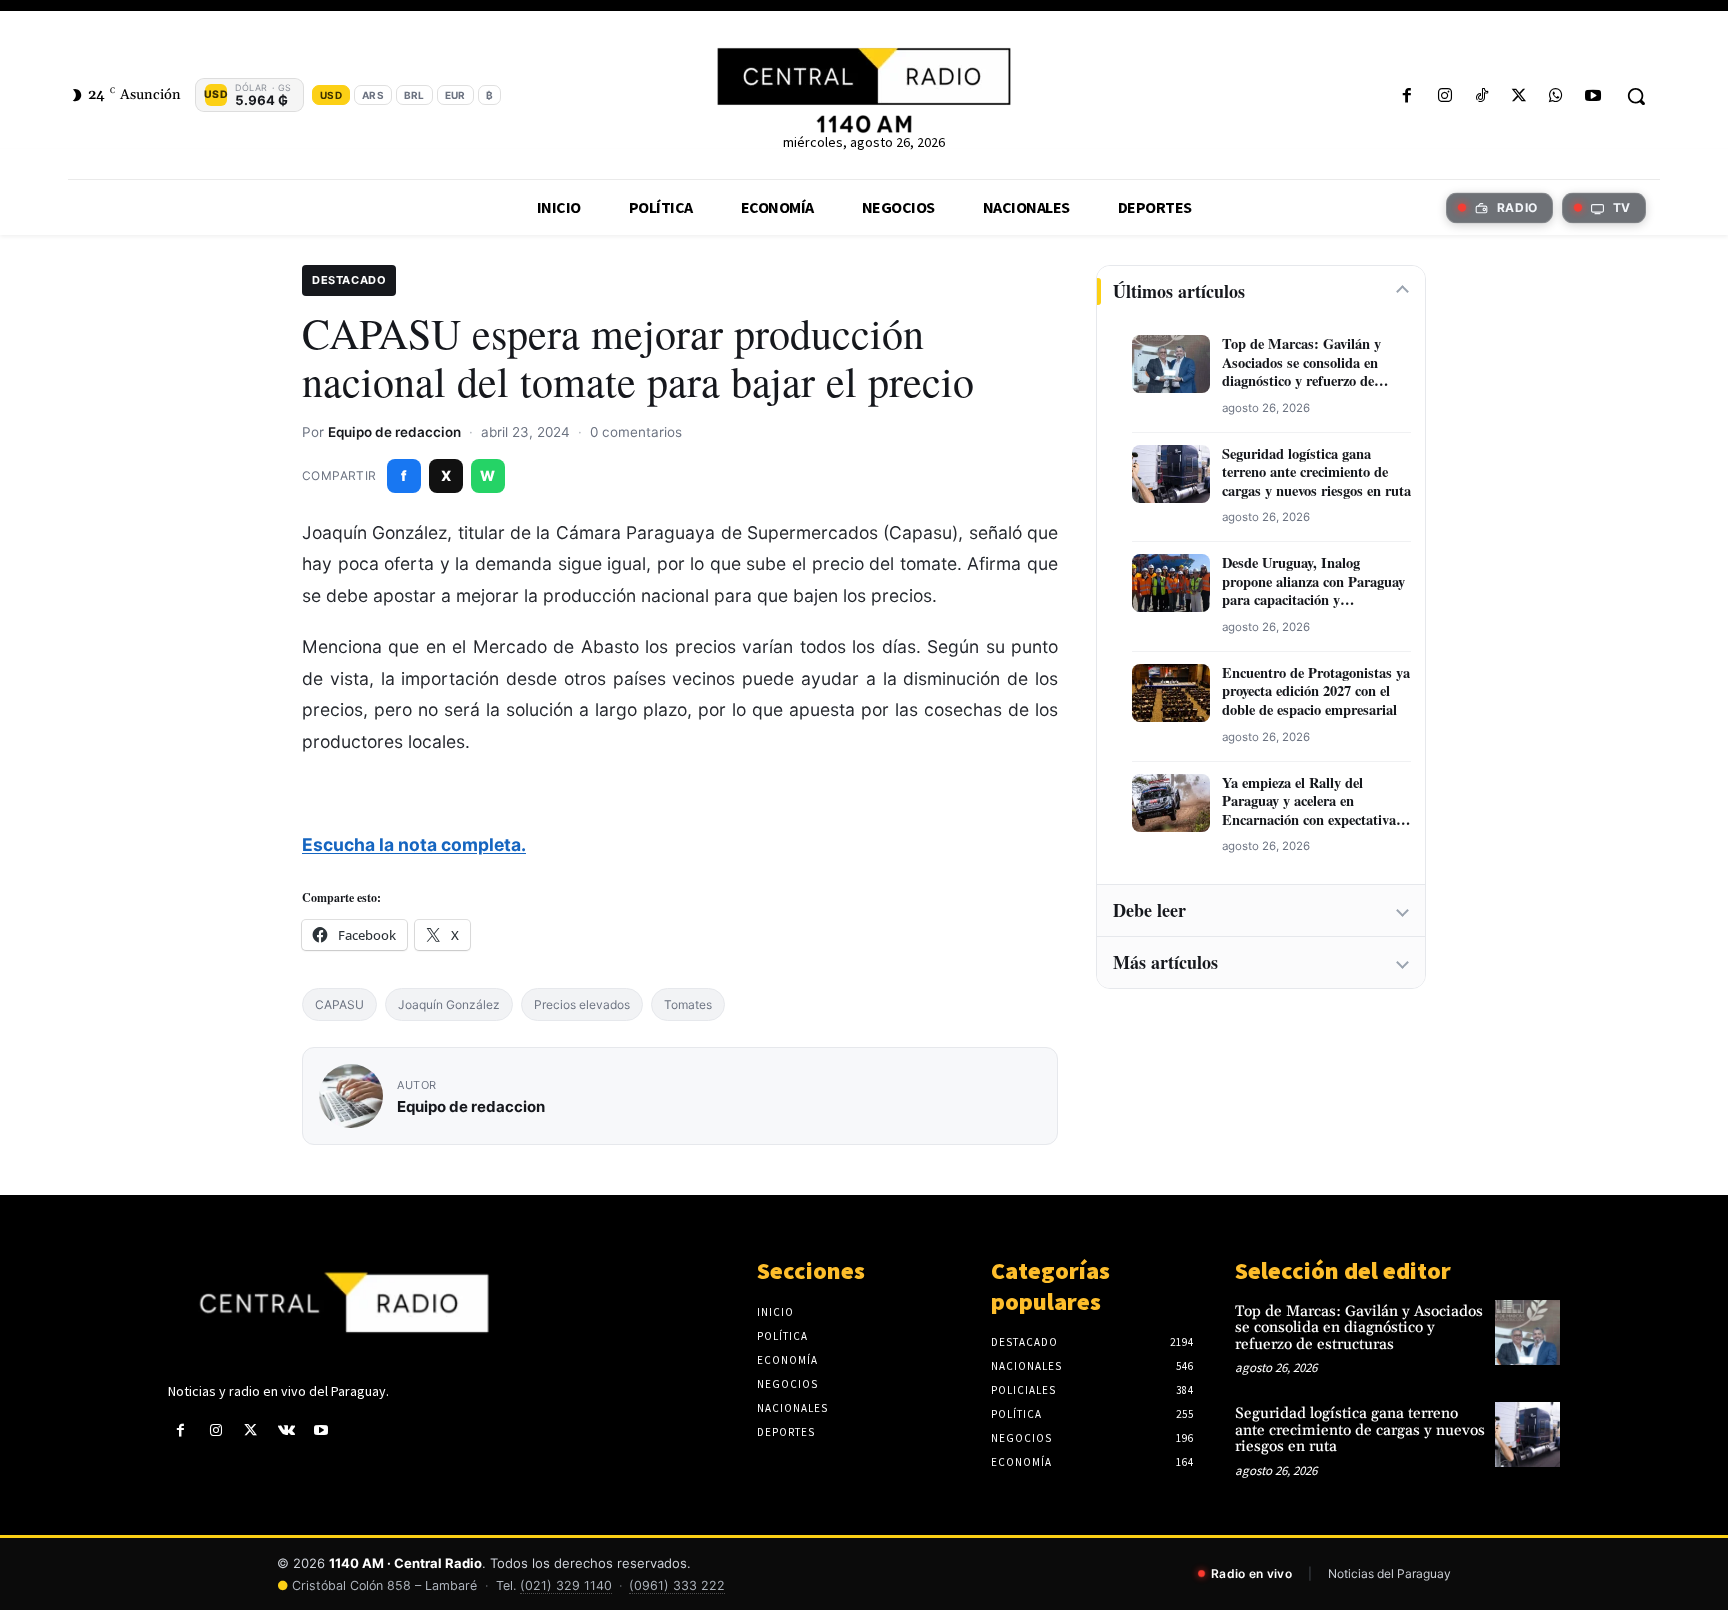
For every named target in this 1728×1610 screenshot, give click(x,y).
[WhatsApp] (1556, 96)
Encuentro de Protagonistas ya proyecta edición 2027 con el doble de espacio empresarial (1316, 692)
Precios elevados (582, 1004)
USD (331, 95)
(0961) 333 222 (677, 1585)
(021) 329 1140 (566, 1585)
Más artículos (1165, 962)
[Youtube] (1593, 96)
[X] (1518, 96)
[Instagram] (1444, 96)
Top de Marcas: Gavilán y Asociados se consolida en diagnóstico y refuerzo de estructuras (1301, 363)
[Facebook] (1407, 96)
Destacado (349, 280)
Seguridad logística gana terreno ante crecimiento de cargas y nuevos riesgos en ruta (1316, 473)
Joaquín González (449, 1004)
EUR (455, 95)
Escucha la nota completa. (414, 844)
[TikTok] (1481, 96)
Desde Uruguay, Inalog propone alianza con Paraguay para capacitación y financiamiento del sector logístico (1313, 582)
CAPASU (339, 1004)
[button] (1636, 96)
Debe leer (1149, 910)
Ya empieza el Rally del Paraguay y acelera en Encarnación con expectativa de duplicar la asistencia (1309, 802)
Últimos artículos (1179, 291)
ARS (373, 95)
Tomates (688, 1004)
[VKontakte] (286, 1430)
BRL (414, 95)
